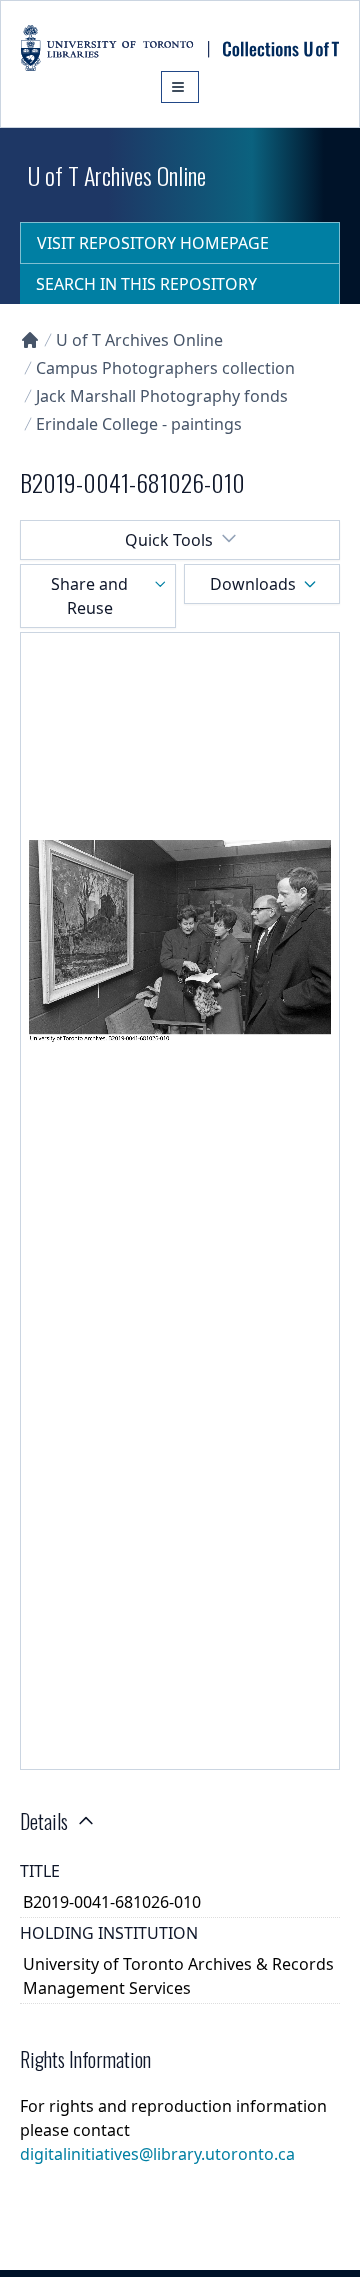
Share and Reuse (89, 596)
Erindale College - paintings (139, 424)
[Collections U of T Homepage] (30, 340)
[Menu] (180, 87)
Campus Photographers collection (165, 368)
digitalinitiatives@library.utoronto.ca (157, 2154)
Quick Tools (169, 540)
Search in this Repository (146, 284)
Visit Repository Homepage (153, 243)
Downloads (253, 584)
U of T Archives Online (139, 340)
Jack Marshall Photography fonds (162, 396)
